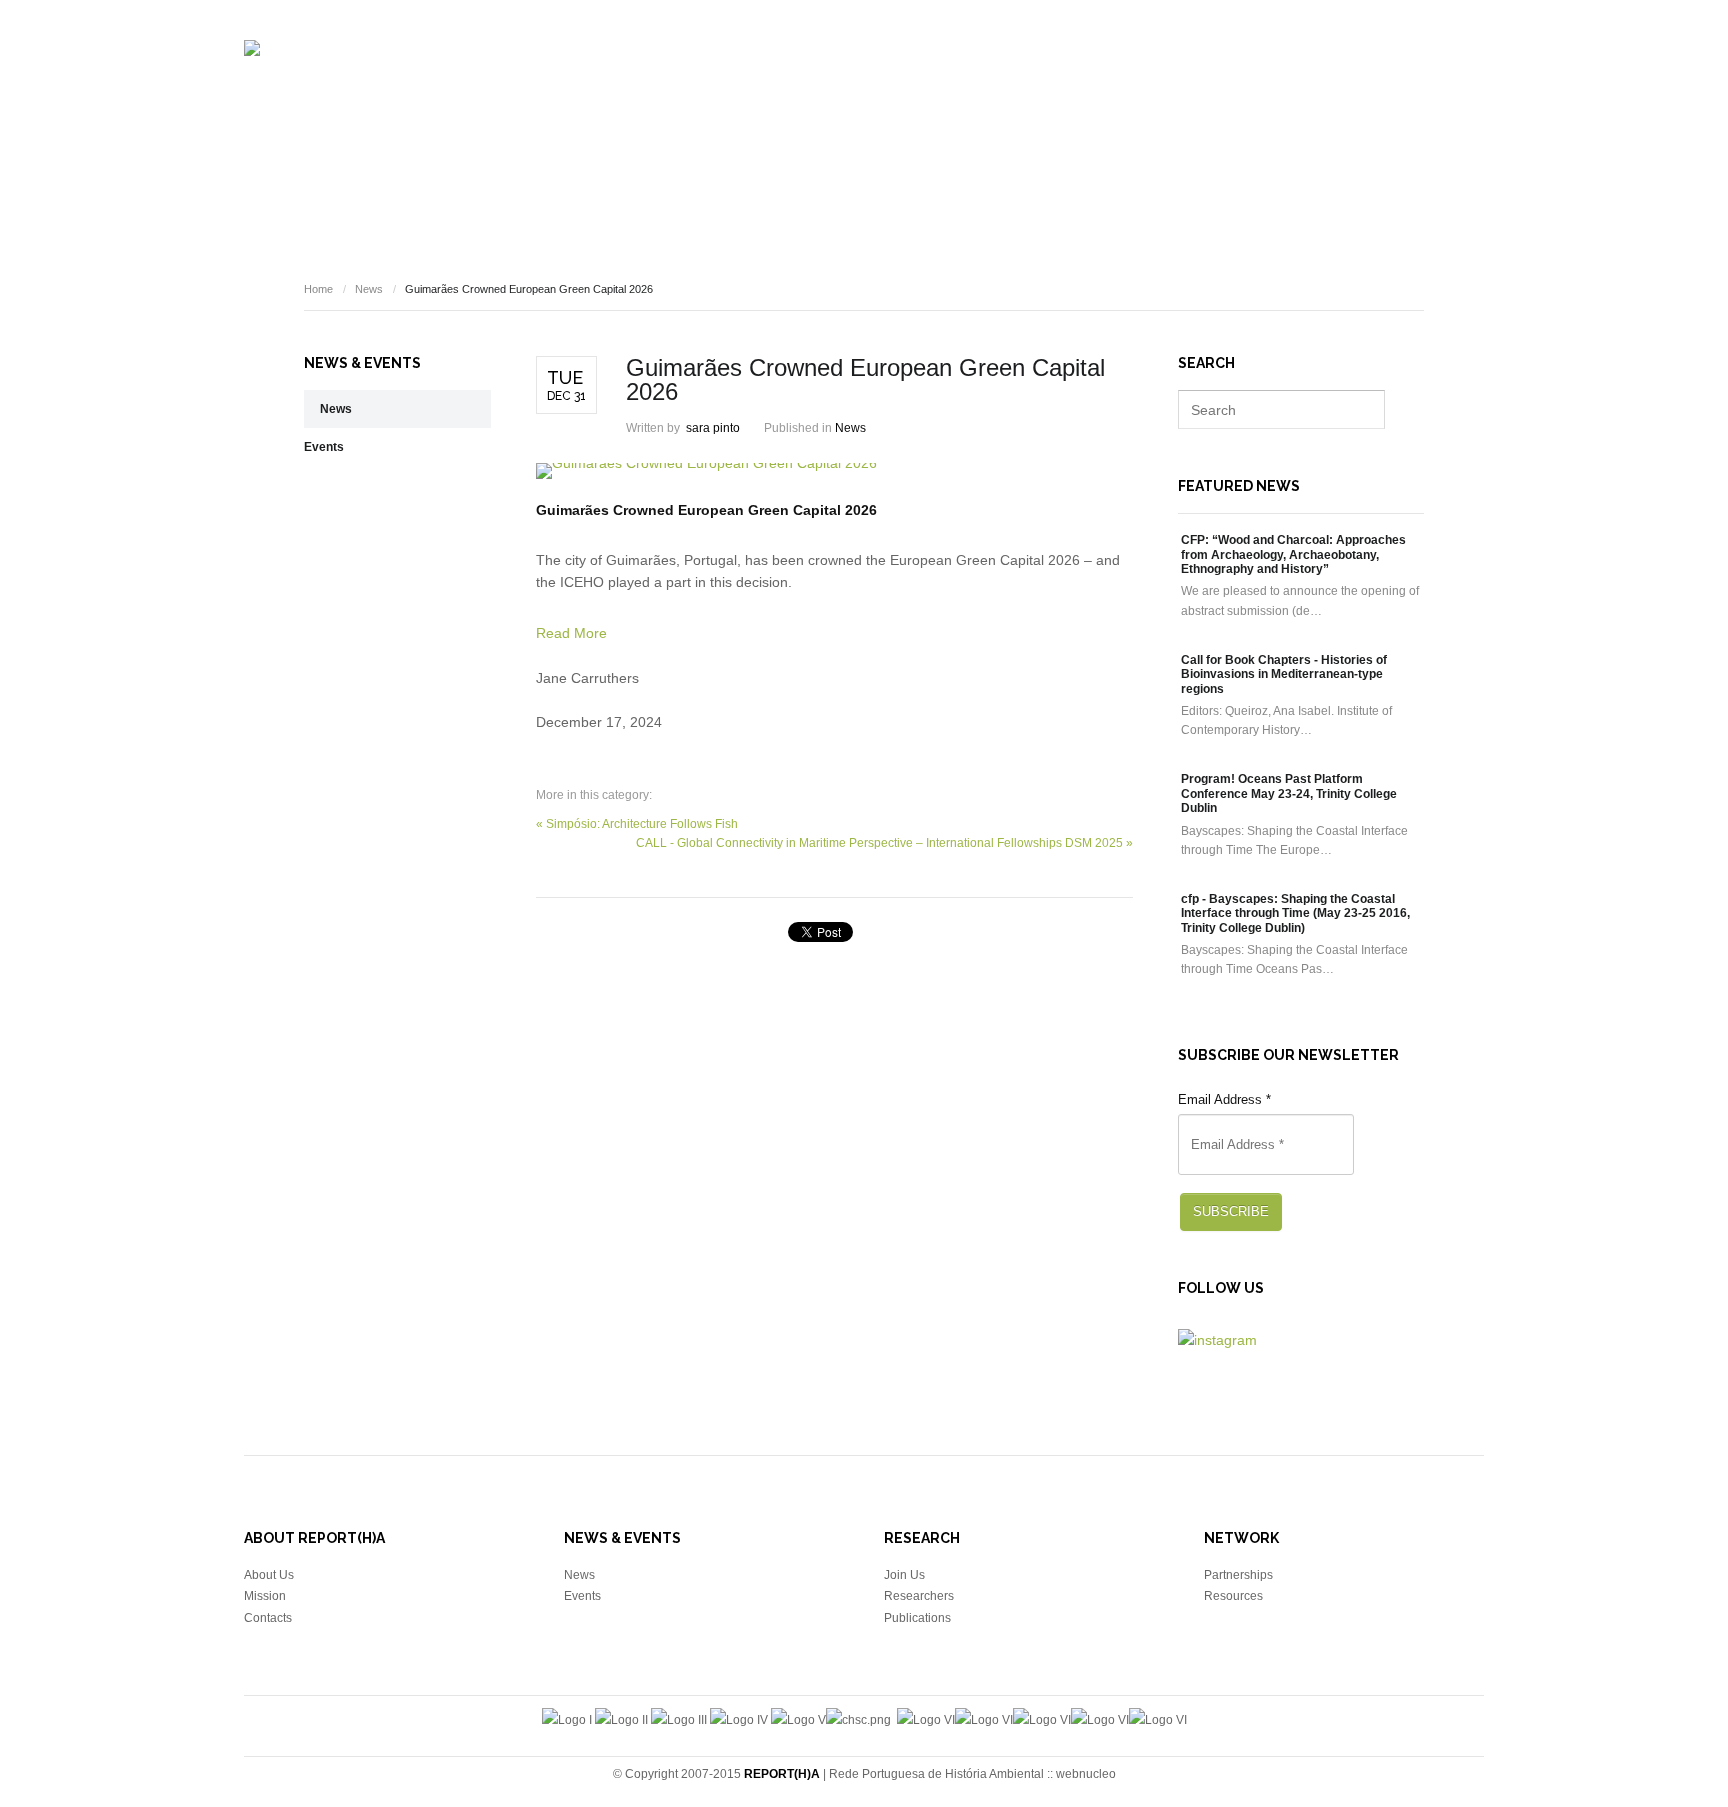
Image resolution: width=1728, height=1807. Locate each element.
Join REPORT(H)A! (1428, 96)
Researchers (848, 96)
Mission (265, 1596)
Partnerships (1238, 1575)
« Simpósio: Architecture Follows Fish (637, 824)
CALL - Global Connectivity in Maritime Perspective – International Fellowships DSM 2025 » (884, 843)
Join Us (904, 1575)
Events (1164, 96)
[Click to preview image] (834, 471)
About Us (269, 1575)
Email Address (1224, 1099)
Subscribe (1231, 1211)
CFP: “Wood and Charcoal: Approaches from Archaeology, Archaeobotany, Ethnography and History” (1293, 554)
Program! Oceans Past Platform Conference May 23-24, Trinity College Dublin (1289, 793)
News (1230, 96)
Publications (963, 96)
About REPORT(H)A (716, 96)
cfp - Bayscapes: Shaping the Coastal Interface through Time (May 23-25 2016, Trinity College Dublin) (1295, 913)
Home (318, 289)
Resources (1310, 96)
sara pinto (713, 428)
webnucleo (1086, 1774)
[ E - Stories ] (1074, 96)
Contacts (268, 1618)
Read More (571, 633)
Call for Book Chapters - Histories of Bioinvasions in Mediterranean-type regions (1284, 674)
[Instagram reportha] (1217, 1340)
